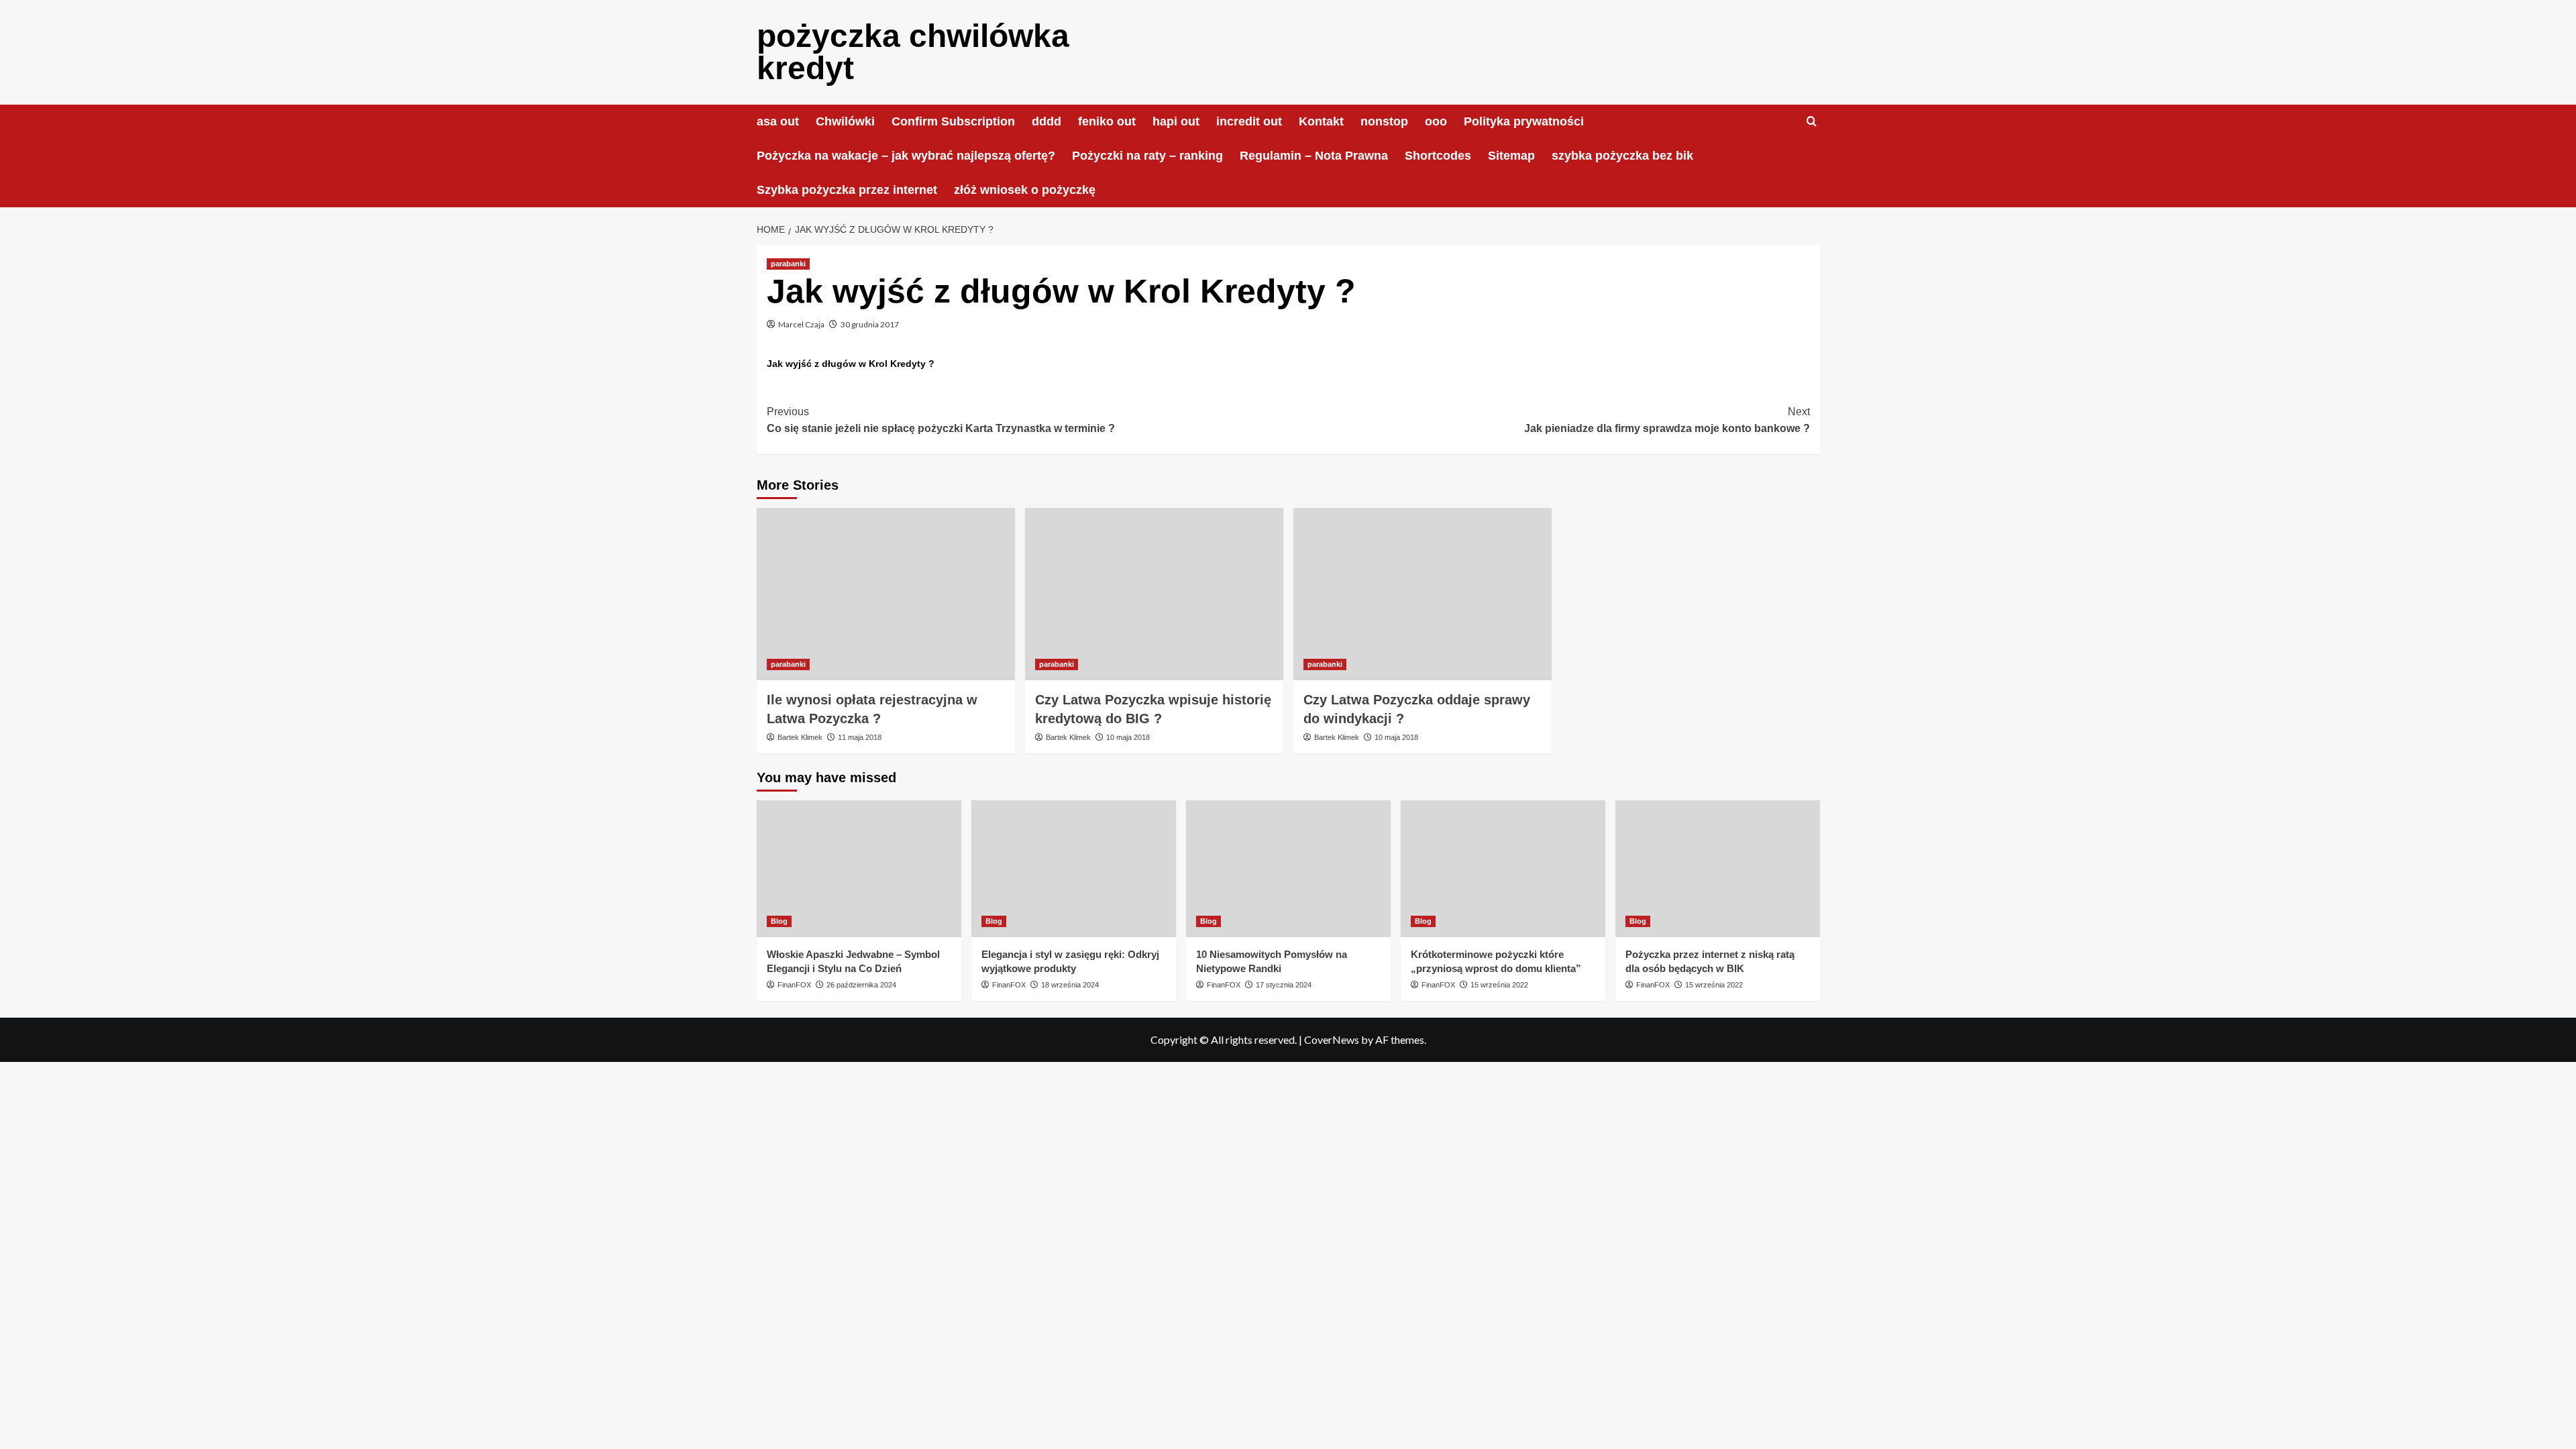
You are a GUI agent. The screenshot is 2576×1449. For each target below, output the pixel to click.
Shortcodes (1438, 156)
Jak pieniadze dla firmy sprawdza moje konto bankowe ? (1667, 420)
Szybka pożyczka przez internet (847, 190)
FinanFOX (794, 985)
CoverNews (1332, 1039)
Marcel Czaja (801, 324)
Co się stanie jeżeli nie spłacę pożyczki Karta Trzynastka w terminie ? (941, 420)
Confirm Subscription (953, 121)
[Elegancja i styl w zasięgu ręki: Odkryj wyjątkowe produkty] (1074, 868)
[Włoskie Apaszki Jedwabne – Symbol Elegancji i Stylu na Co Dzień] (859, 868)
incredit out (1249, 121)
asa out (778, 121)
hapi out (1176, 121)
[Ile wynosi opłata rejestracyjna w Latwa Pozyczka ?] (886, 594)
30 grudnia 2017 (870, 324)
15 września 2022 (1499, 985)
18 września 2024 (1070, 985)
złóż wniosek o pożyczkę (1025, 190)
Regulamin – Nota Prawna (1314, 156)
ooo (1436, 121)
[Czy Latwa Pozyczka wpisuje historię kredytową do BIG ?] (1154, 594)
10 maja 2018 (1128, 737)
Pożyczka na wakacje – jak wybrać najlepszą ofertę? (906, 156)
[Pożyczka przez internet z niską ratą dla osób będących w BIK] (1718, 868)
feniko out (1107, 121)
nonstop (1384, 121)
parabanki (788, 264)
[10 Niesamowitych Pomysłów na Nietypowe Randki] (1288, 868)
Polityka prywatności (1524, 121)
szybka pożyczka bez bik (1622, 156)
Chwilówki (845, 121)
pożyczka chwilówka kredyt (913, 52)
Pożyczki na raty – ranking (1147, 156)
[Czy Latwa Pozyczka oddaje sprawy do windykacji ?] (1423, 594)
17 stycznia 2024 (1284, 985)
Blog (779, 921)
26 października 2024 (861, 985)
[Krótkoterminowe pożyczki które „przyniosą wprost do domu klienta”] (1503, 868)
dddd (1046, 121)
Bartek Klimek (800, 737)
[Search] (1812, 122)
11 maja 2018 (860, 737)
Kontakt (1321, 121)
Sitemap (1511, 156)
